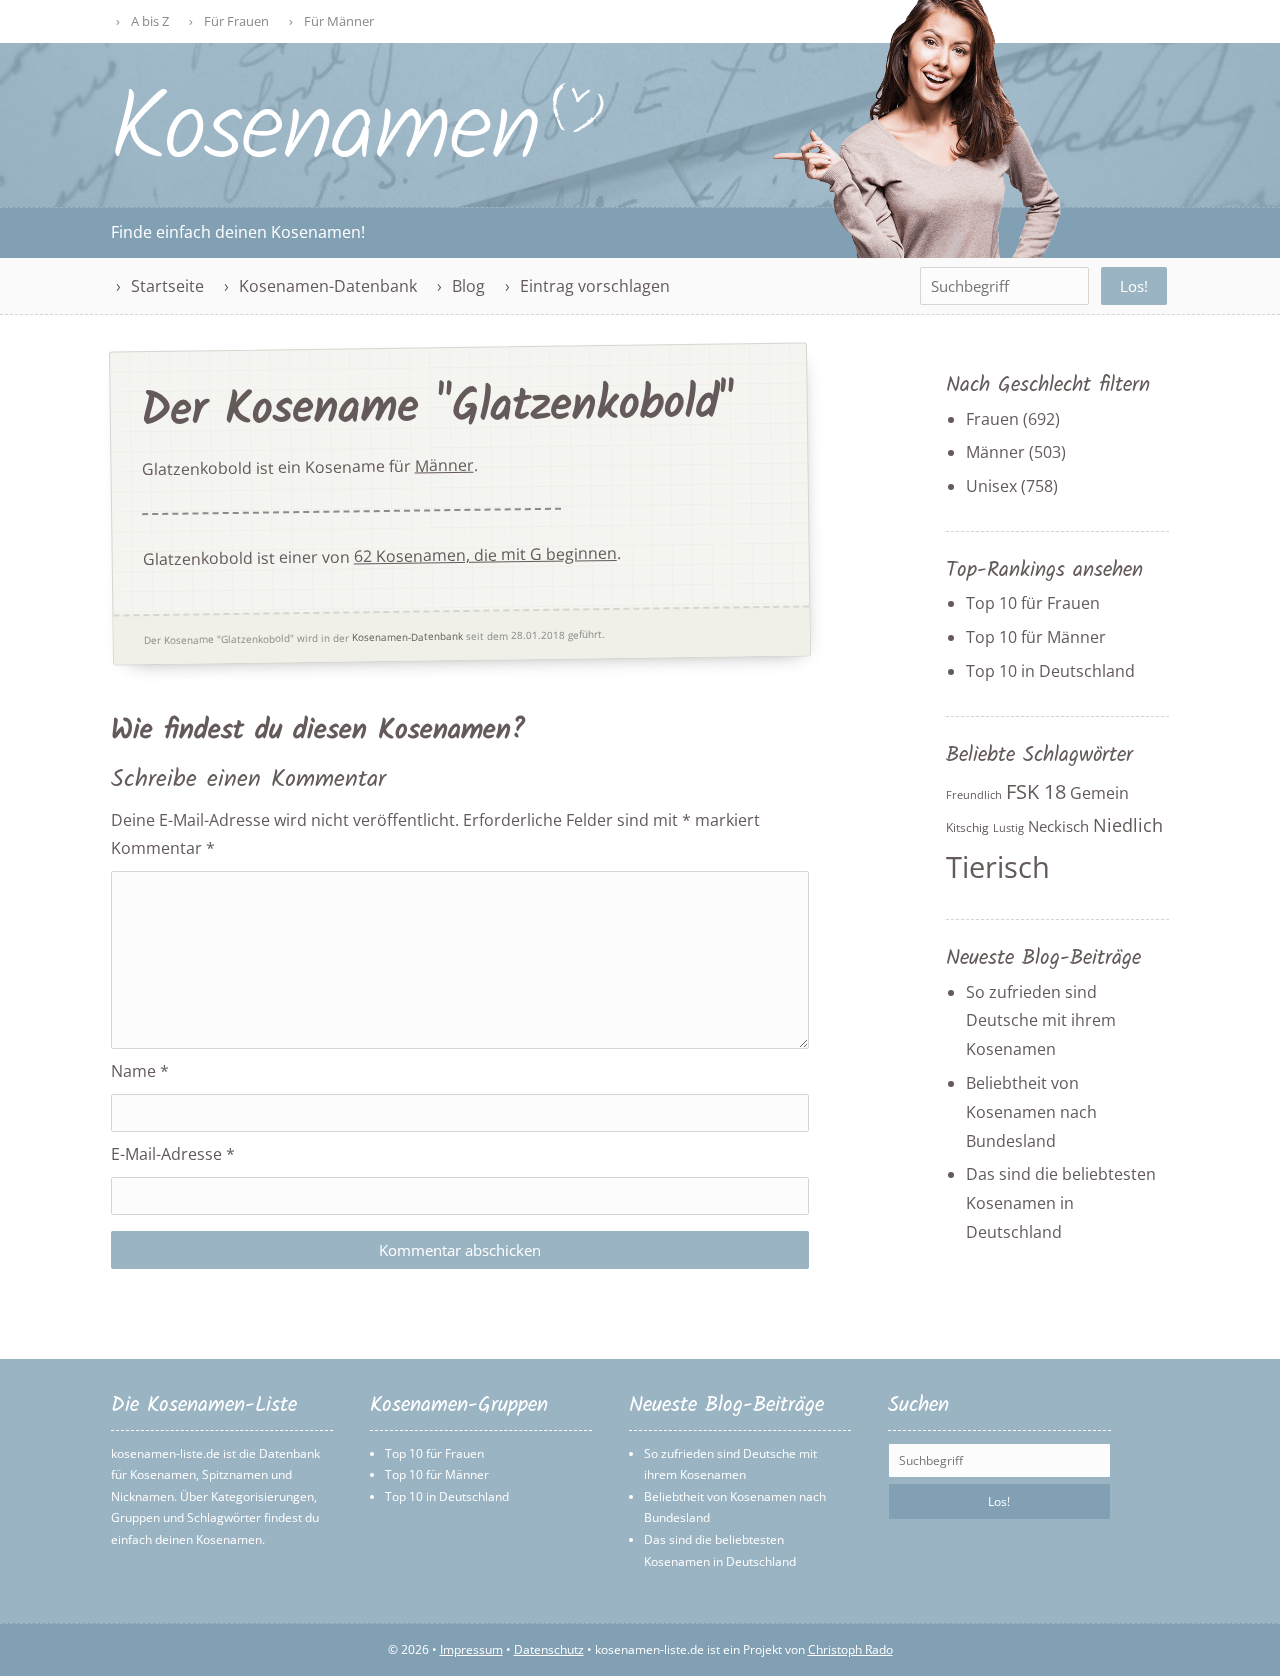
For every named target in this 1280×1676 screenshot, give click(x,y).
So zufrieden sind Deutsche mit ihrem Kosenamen (1041, 1021)
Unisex (991, 486)
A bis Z (150, 21)
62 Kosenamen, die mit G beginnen (485, 554)
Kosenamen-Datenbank (328, 286)
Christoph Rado (850, 1649)
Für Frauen (236, 21)
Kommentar (163, 848)
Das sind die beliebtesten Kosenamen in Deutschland (1061, 1203)
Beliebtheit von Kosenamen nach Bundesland (1031, 1112)
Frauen (992, 419)
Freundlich (974, 795)
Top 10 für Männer (1036, 637)
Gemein (1099, 793)
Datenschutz (549, 1649)
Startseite (167, 286)
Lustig (1008, 828)
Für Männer (339, 21)
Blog (468, 286)
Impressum (471, 1649)
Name (140, 1071)
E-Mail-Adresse (173, 1154)
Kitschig (967, 827)
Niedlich (1128, 825)
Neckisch (1058, 826)
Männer (444, 465)
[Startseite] (359, 157)
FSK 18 (1036, 791)
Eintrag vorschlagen (595, 286)
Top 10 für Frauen (1033, 603)
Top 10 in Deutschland (1050, 671)
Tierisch (998, 867)
